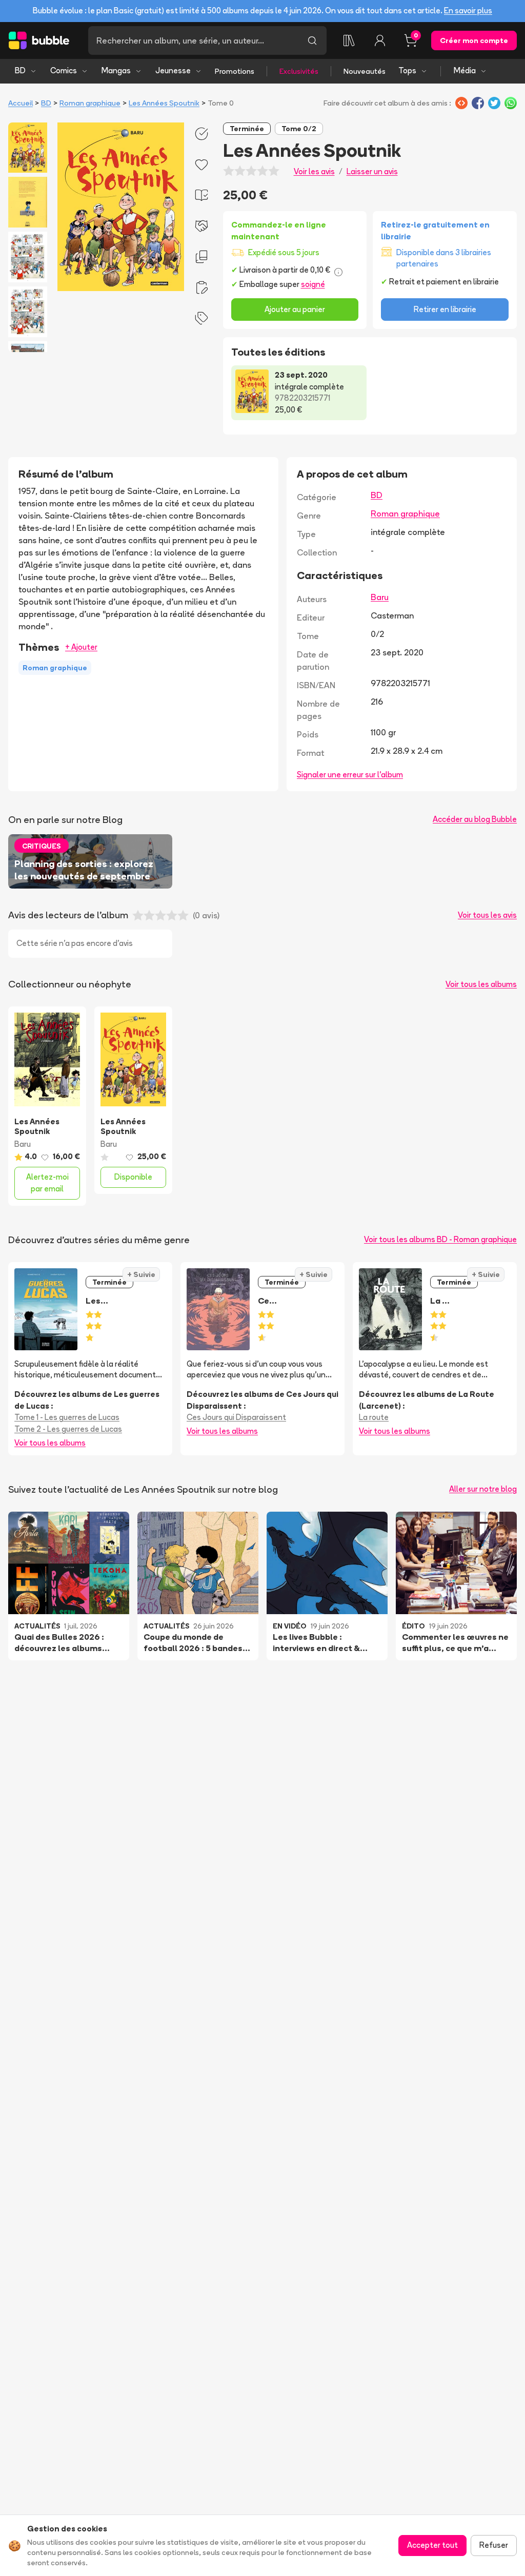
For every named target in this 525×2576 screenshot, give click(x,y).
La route (374, 1417)
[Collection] (349, 40)
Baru (380, 597)
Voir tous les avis (487, 915)
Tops (407, 70)
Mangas (116, 70)
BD (20, 70)
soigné (313, 284)
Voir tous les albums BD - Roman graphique (440, 1239)
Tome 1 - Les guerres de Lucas (67, 1417)
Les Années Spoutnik (164, 103)
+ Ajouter (81, 647)
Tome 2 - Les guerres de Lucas (68, 1429)
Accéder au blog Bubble (475, 819)
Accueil (21, 103)
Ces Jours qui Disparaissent (236, 1417)
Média (465, 70)
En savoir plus (468, 11)
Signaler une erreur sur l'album (350, 775)
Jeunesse (173, 70)
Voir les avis (314, 171)
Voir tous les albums (481, 984)
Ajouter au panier (295, 309)
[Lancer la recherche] (312, 40)
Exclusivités (299, 71)
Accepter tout (432, 2545)
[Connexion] (380, 40)
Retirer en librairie (445, 309)
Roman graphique (90, 103)
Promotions (235, 71)
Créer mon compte (474, 40)
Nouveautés (365, 71)
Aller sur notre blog (483, 1489)
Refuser (494, 2545)
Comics (64, 70)
